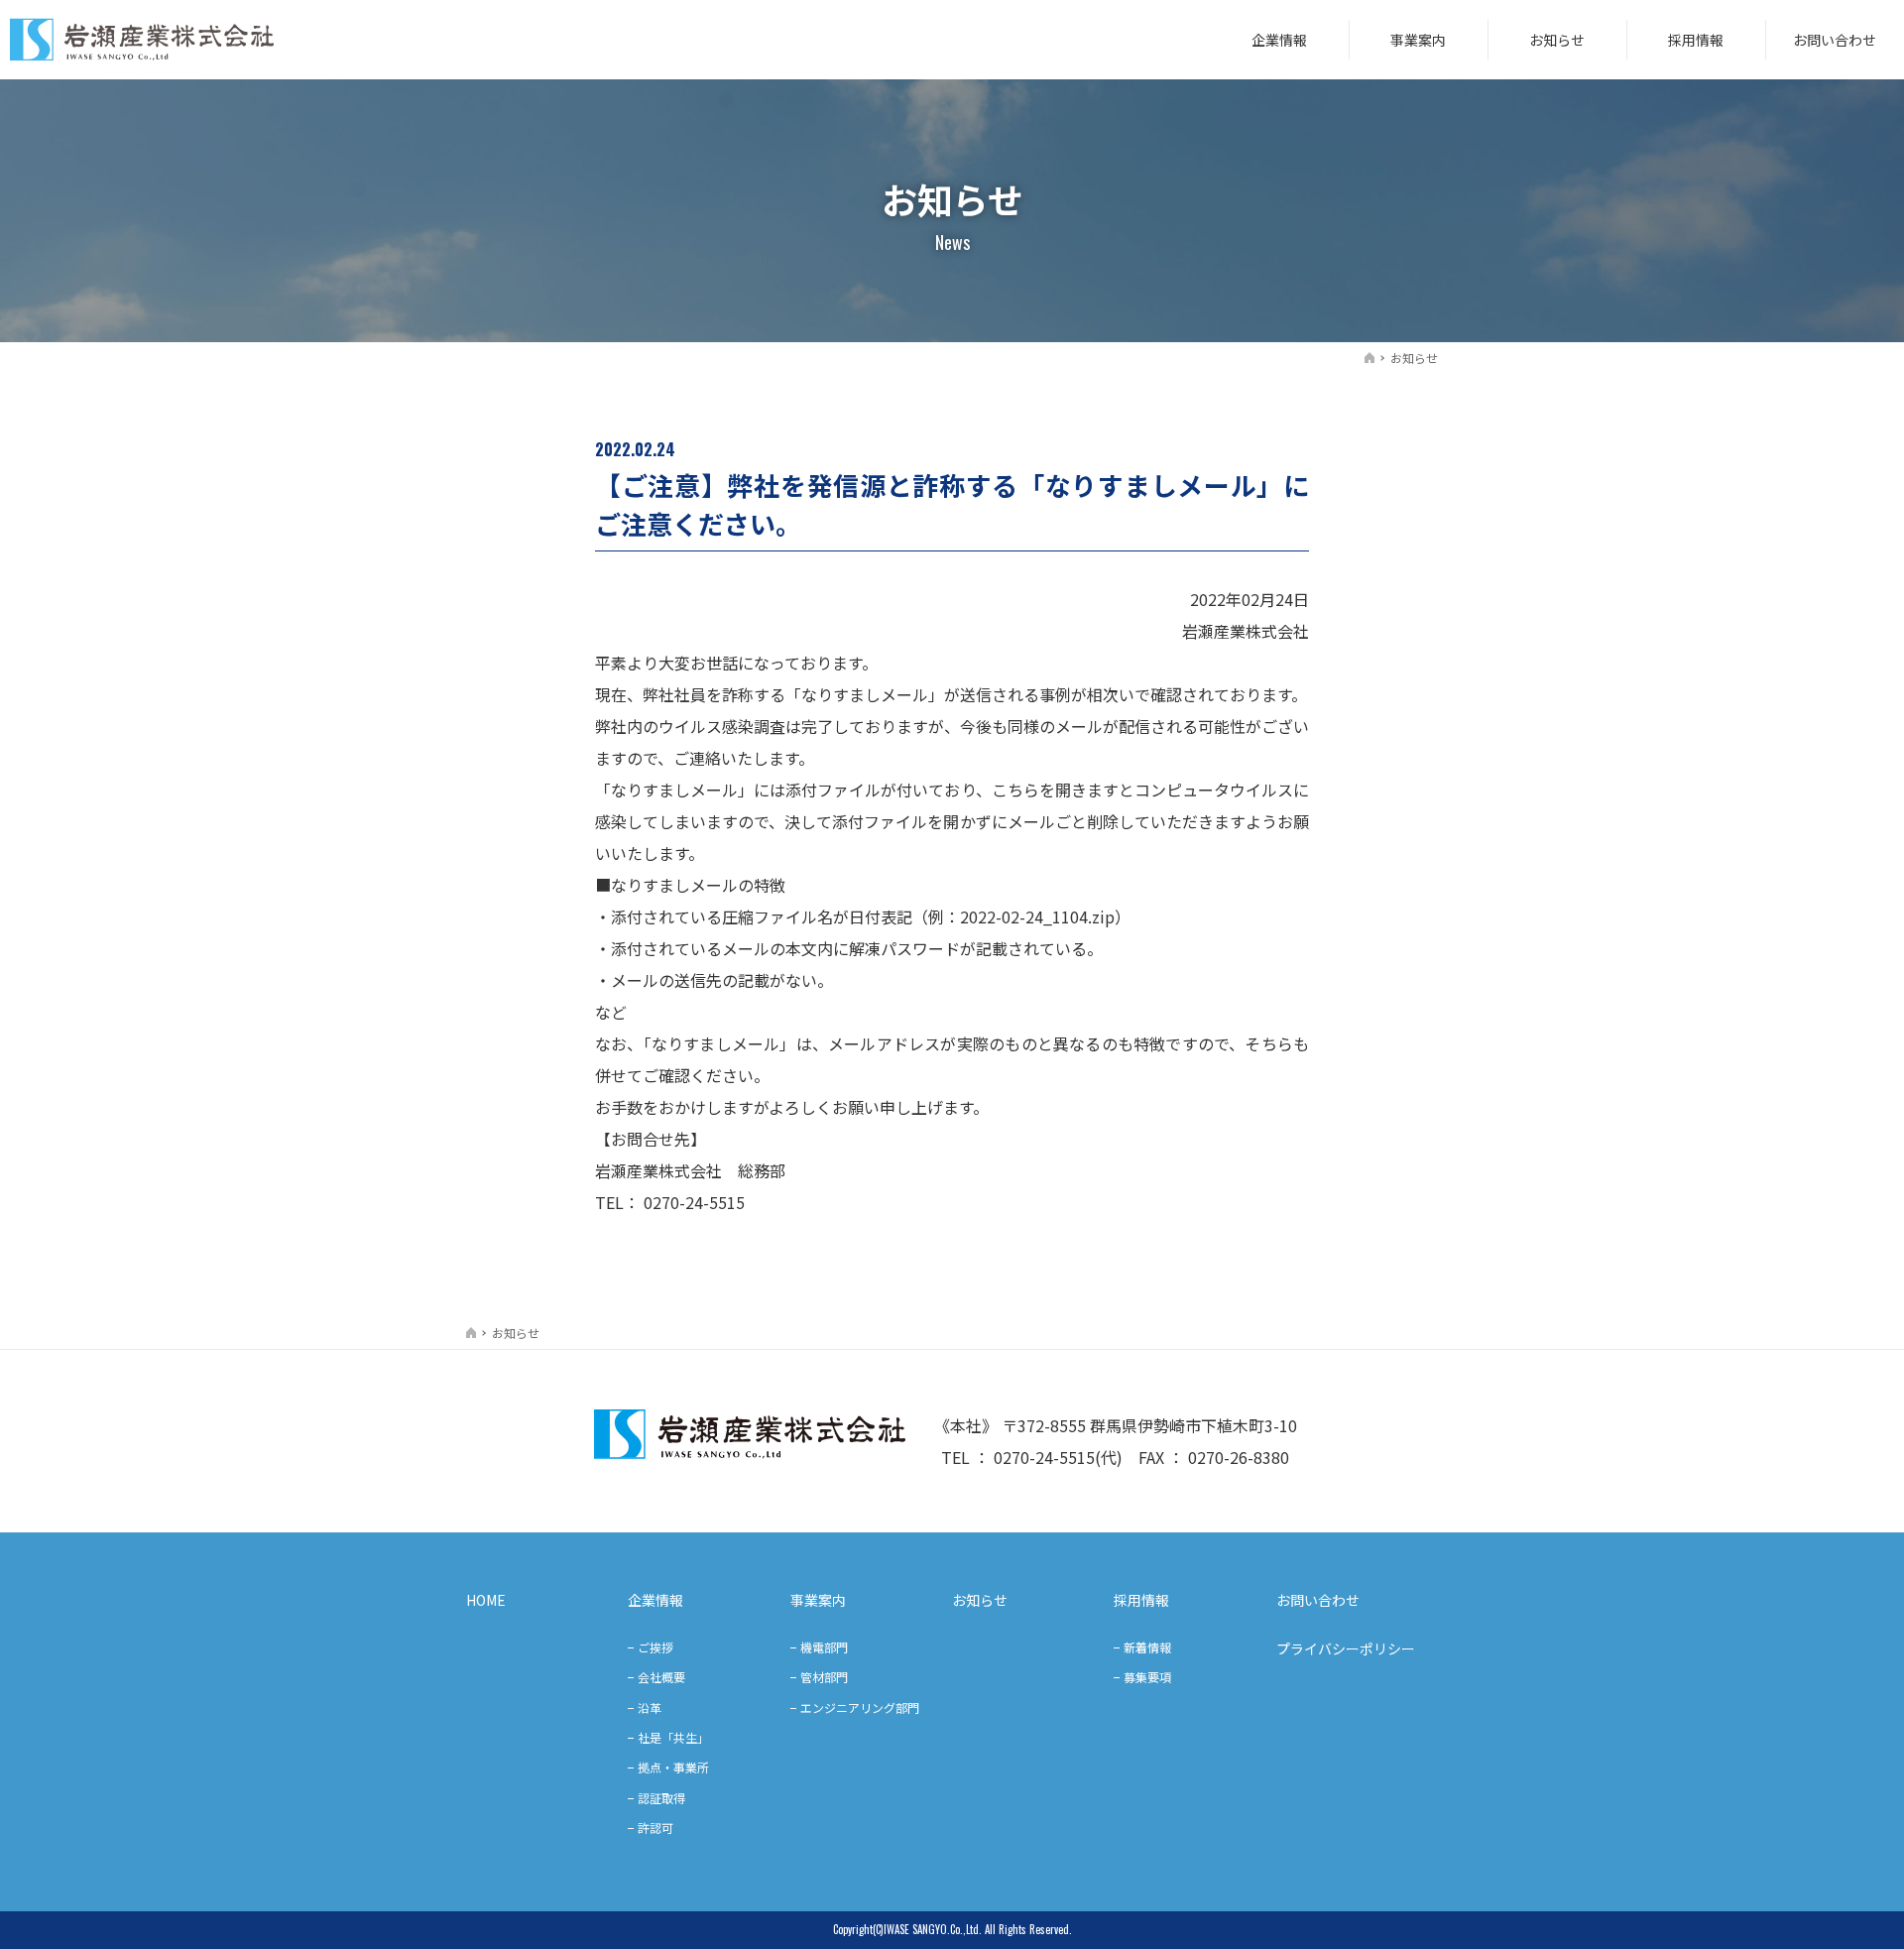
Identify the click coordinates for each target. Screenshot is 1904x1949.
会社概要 (661, 1677)
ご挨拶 (655, 1647)
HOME (486, 1600)
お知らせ (1557, 40)
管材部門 (824, 1677)
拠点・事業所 (673, 1767)
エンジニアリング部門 (860, 1707)
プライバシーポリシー (1346, 1648)
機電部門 (824, 1647)
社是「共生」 (673, 1737)
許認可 (655, 1827)
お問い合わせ (1835, 40)
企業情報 (1279, 40)
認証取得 (661, 1798)
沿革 (650, 1707)
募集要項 (1147, 1677)
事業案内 (1418, 40)
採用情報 (1696, 40)
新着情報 (1147, 1647)
